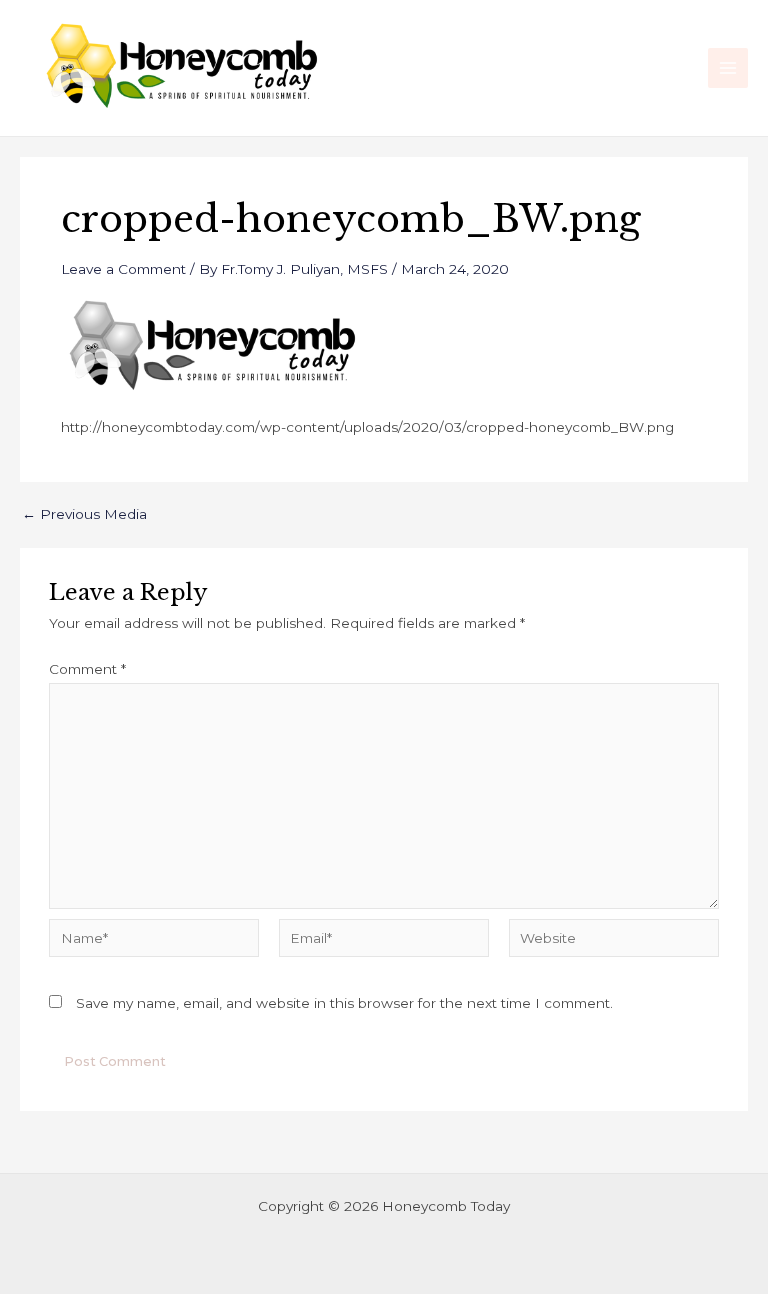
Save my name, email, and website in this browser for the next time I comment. (344, 1003)
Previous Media (84, 515)
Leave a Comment (123, 269)
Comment (87, 669)
